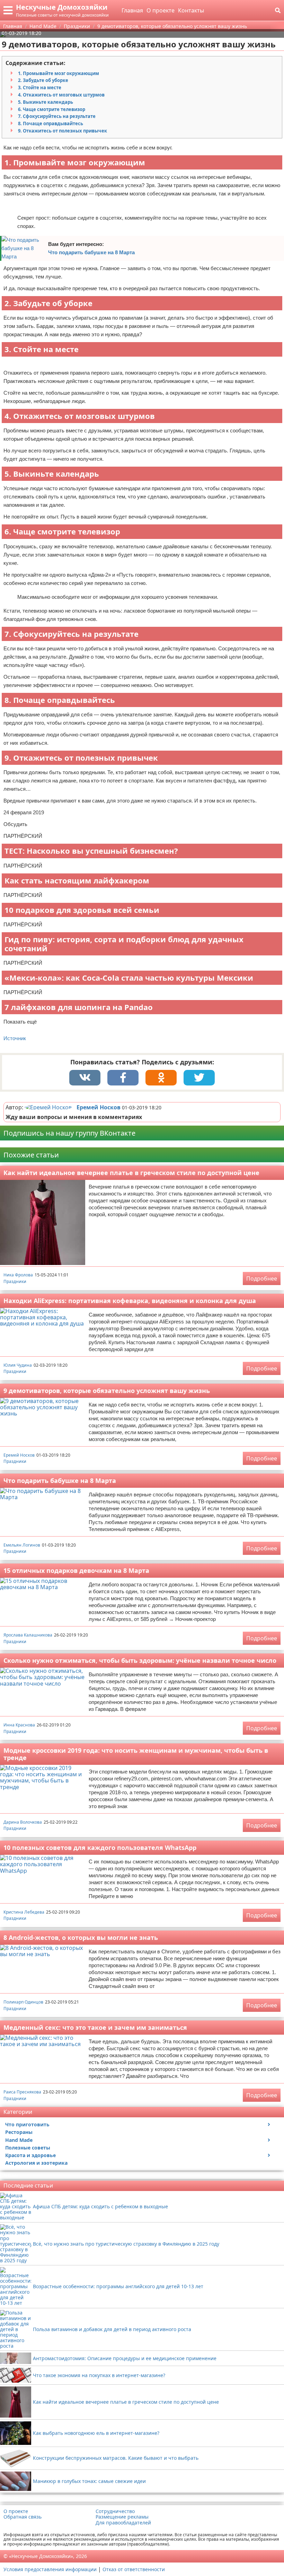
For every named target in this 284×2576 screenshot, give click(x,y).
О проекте (161, 10)
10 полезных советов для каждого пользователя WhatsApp (100, 1848)
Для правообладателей (123, 2523)
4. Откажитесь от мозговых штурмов (61, 95)
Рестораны (19, 2132)
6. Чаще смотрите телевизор (52, 109)
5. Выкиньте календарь (46, 102)
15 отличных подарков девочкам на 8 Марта (76, 1570)
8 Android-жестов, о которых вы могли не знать (81, 1937)
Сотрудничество (115, 2511)
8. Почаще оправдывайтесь (51, 123)
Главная (132, 10)
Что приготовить (27, 2124)
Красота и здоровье (30, 2155)
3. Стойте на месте (40, 88)
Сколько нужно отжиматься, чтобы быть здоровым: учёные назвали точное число (140, 1660)
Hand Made (19, 2140)
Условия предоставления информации (50, 2569)
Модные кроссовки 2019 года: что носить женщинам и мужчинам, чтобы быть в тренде (136, 1754)
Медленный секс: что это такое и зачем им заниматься (95, 2027)
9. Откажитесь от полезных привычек (63, 131)
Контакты (191, 10)
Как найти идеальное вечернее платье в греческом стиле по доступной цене (131, 1173)
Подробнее (262, 1278)
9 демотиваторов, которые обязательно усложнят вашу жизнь (107, 1391)
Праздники (15, 1281)
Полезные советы (28, 2148)
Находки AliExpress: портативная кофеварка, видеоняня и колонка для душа (130, 1301)
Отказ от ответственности (134, 2569)
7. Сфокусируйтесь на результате (57, 116)
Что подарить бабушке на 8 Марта (91, 252)
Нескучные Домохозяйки (62, 7)
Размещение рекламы (122, 2517)
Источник (15, 1038)
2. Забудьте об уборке (43, 80)
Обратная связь (23, 2517)
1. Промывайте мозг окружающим (59, 73)
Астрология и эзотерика (36, 2163)
